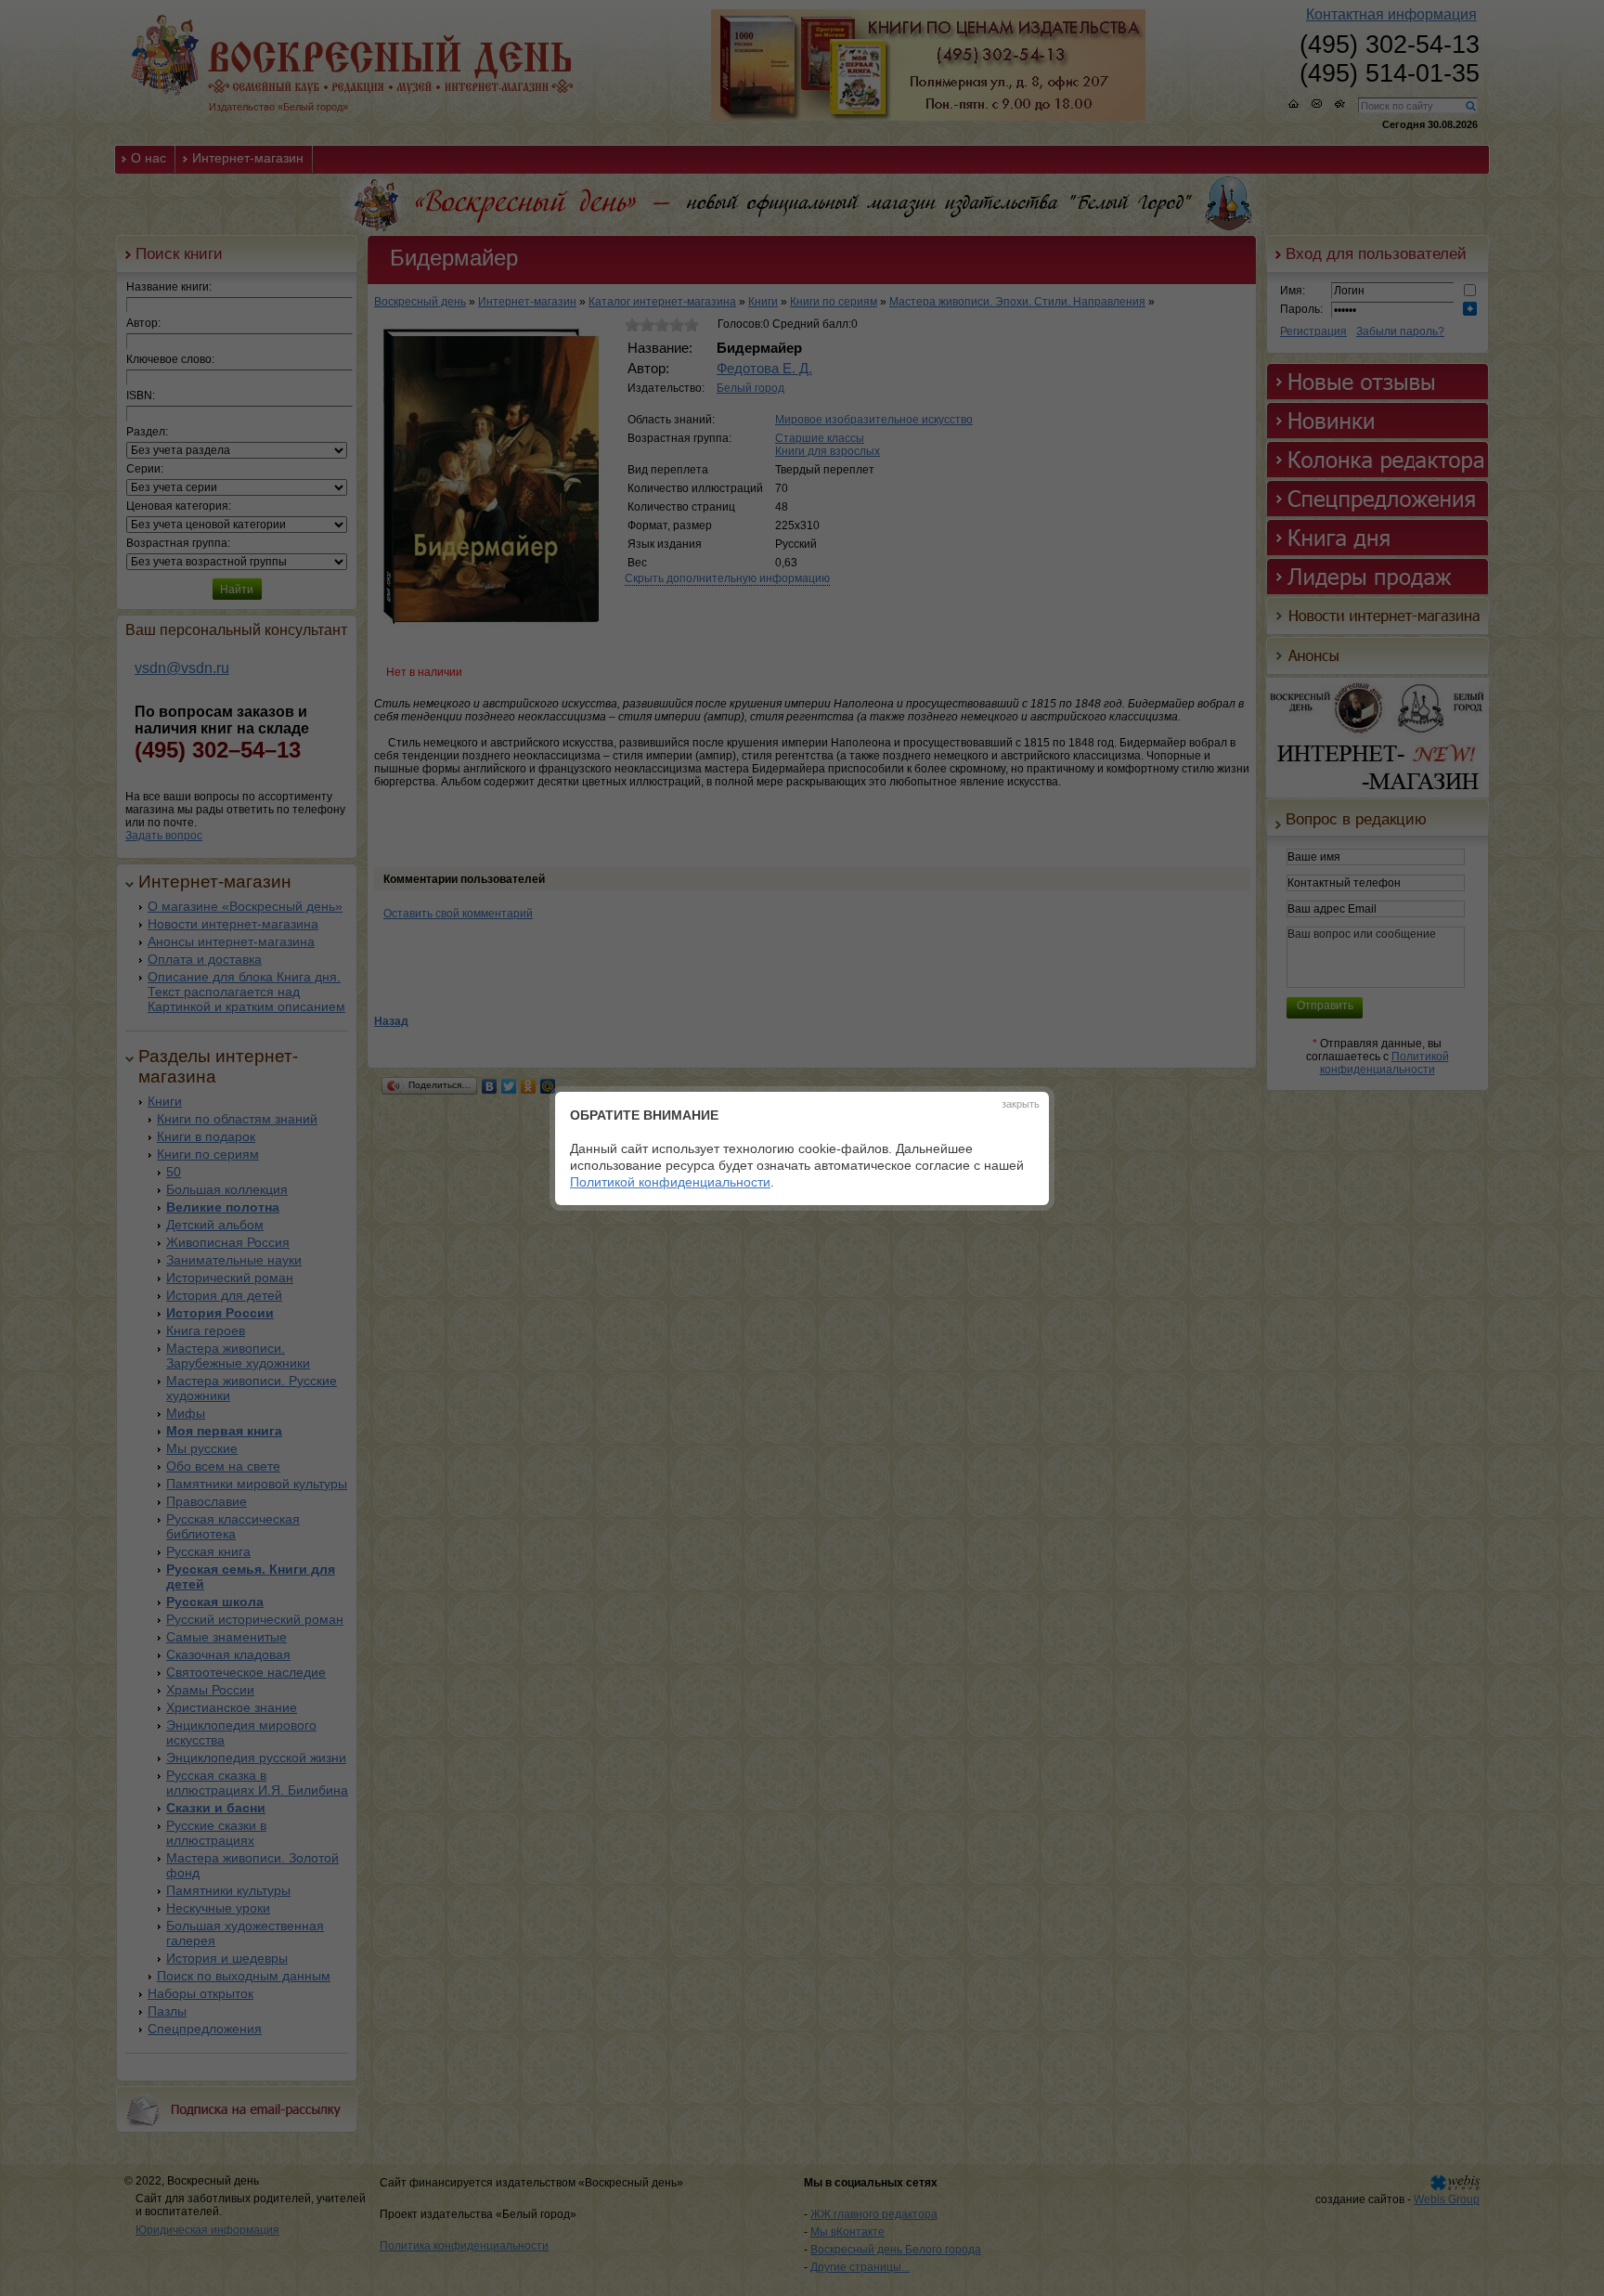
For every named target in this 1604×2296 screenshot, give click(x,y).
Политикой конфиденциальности (670, 1182)
